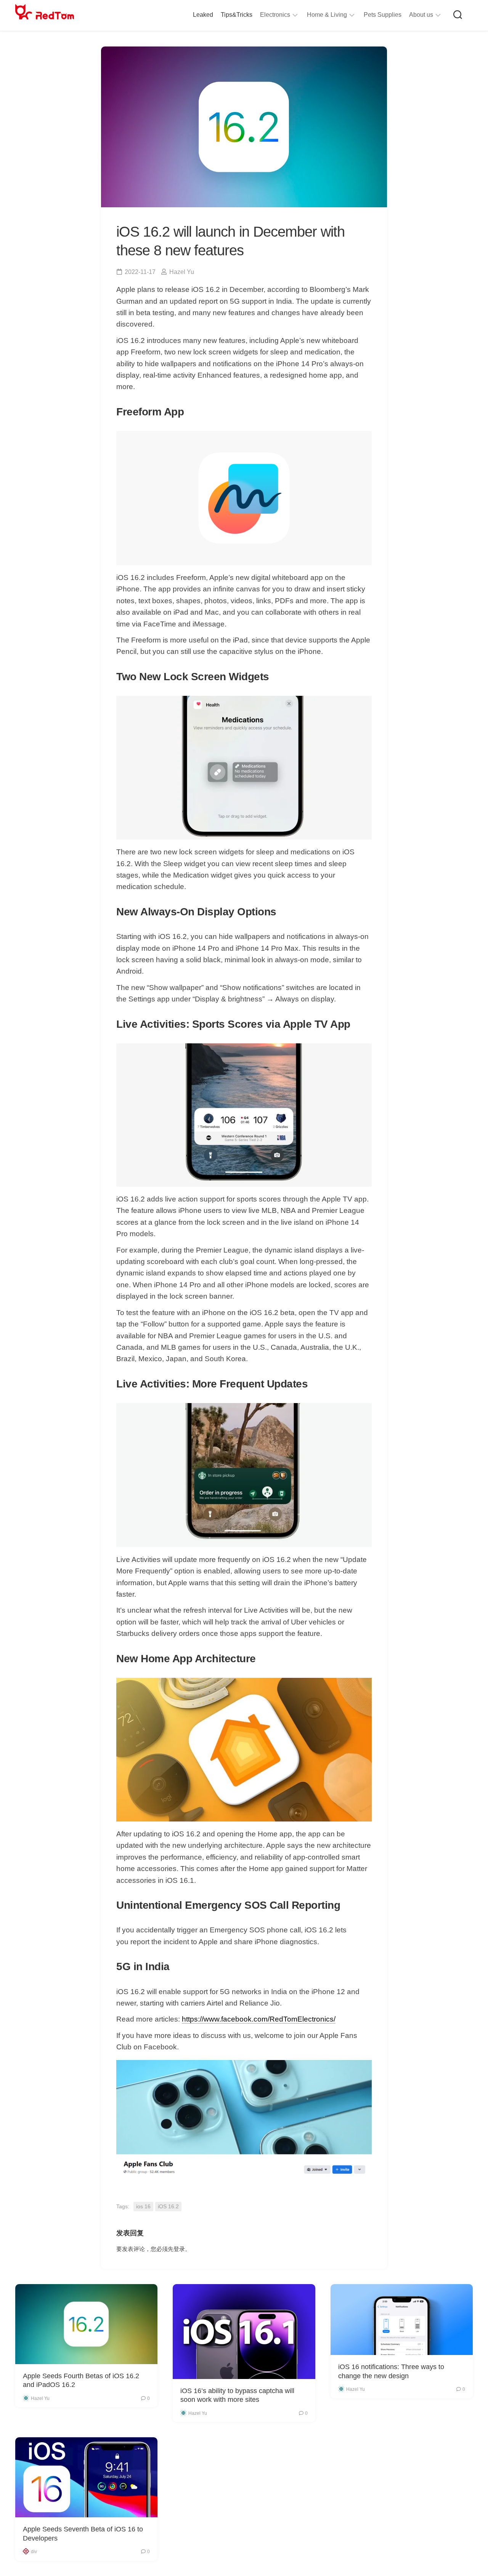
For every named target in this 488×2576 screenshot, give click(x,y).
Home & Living (327, 15)
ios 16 (143, 2206)
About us (421, 15)
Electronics (275, 15)
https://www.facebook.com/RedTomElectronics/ (259, 2019)
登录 (179, 2249)
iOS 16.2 (168, 2206)
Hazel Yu (182, 272)
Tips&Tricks (237, 15)
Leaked (203, 15)
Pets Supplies (383, 15)
